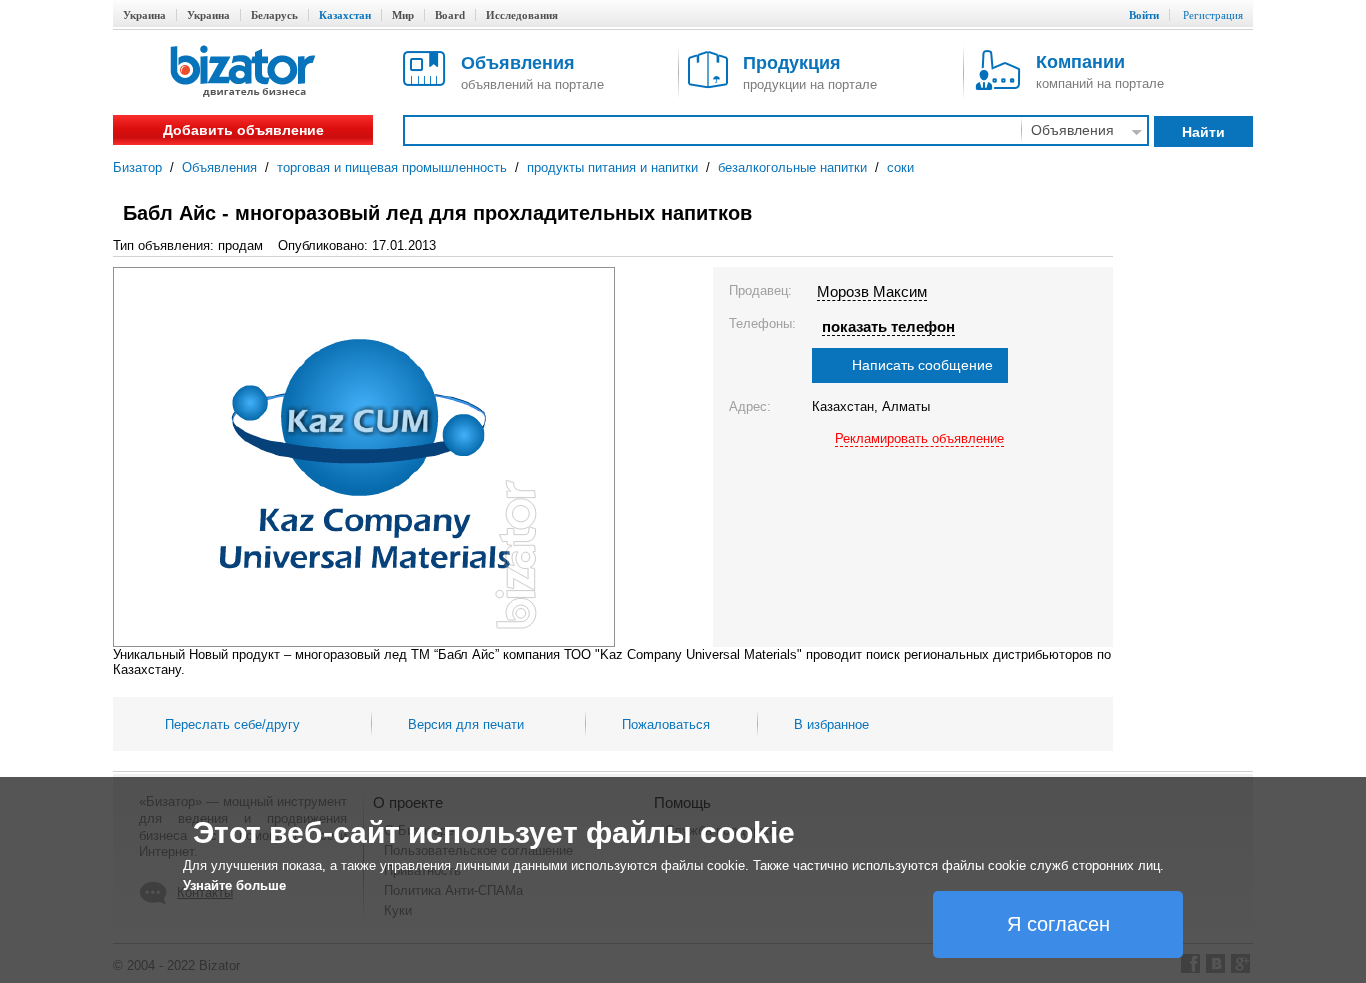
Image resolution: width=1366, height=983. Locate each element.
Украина (144, 15)
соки (900, 167)
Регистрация (1213, 15)
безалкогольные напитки (792, 167)
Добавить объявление (243, 130)
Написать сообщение (922, 365)
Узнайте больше (234, 885)
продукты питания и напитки (612, 167)
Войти (1144, 15)
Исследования (522, 15)
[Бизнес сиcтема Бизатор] (243, 72)
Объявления (219, 167)
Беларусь (274, 15)
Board (450, 15)
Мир (403, 15)
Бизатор (137, 167)
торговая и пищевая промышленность (392, 167)
